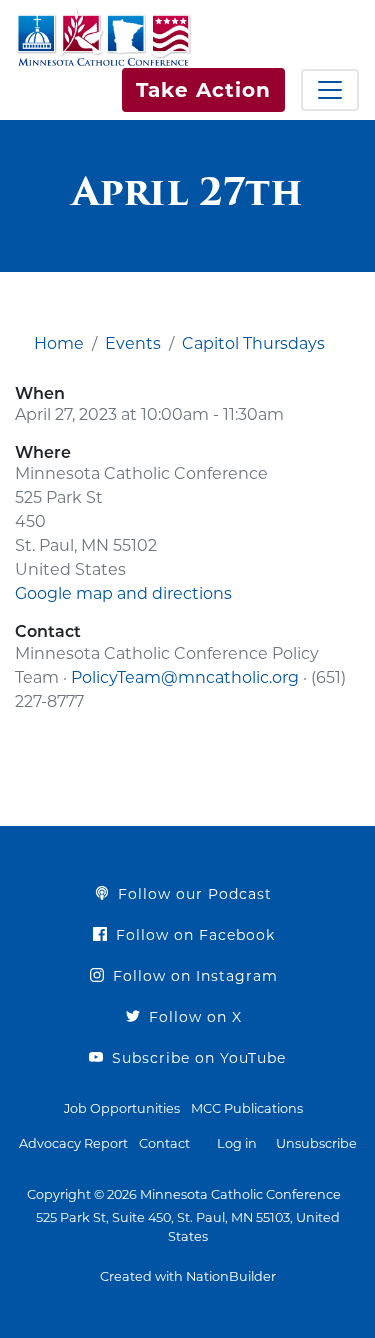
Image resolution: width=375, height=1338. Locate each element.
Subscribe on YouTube (196, 1058)
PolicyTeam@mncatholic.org (185, 677)
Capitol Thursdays (253, 343)
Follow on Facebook (193, 935)
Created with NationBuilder (188, 1276)
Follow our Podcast (192, 894)
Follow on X (193, 1017)
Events (133, 343)
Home (59, 343)
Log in (237, 1143)
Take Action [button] (203, 90)
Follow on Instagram (193, 976)
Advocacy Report (73, 1143)
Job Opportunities (122, 1108)
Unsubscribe (316, 1143)
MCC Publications (247, 1108)
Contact (164, 1143)
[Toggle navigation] (330, 90)
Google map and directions (123, 593)
